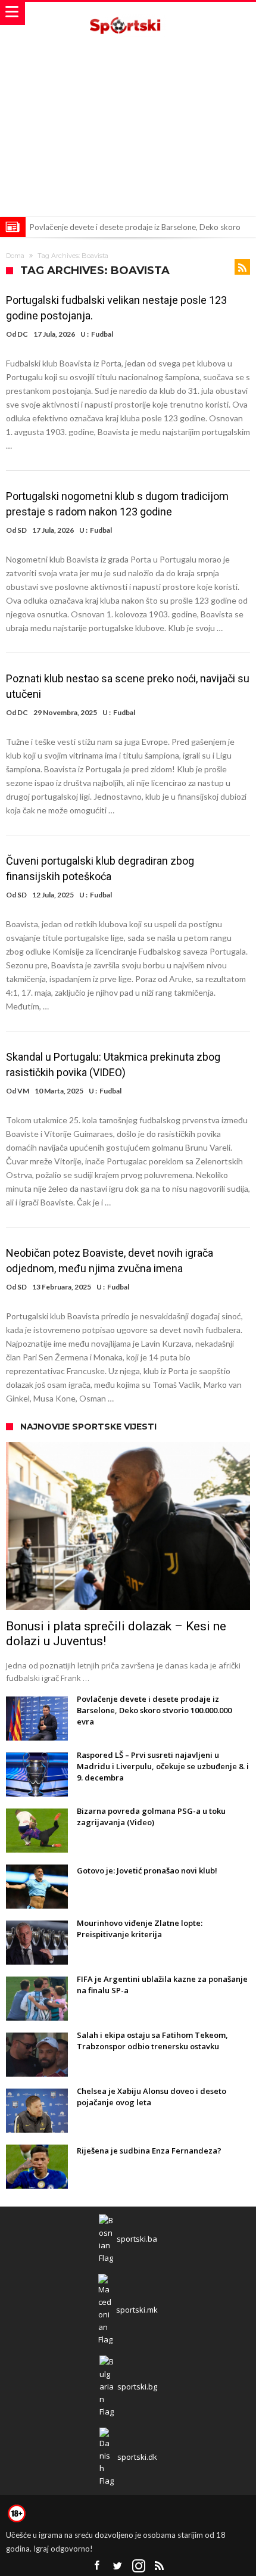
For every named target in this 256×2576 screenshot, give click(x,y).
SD (22, 530)
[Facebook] (97, 2566)
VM (23, 1091)
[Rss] (160, 2566)
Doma (15, 256)
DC (23, 334)
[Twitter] (118, 2566)
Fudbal (102, 334)
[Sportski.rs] (128, 13)
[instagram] (139, 2566)
